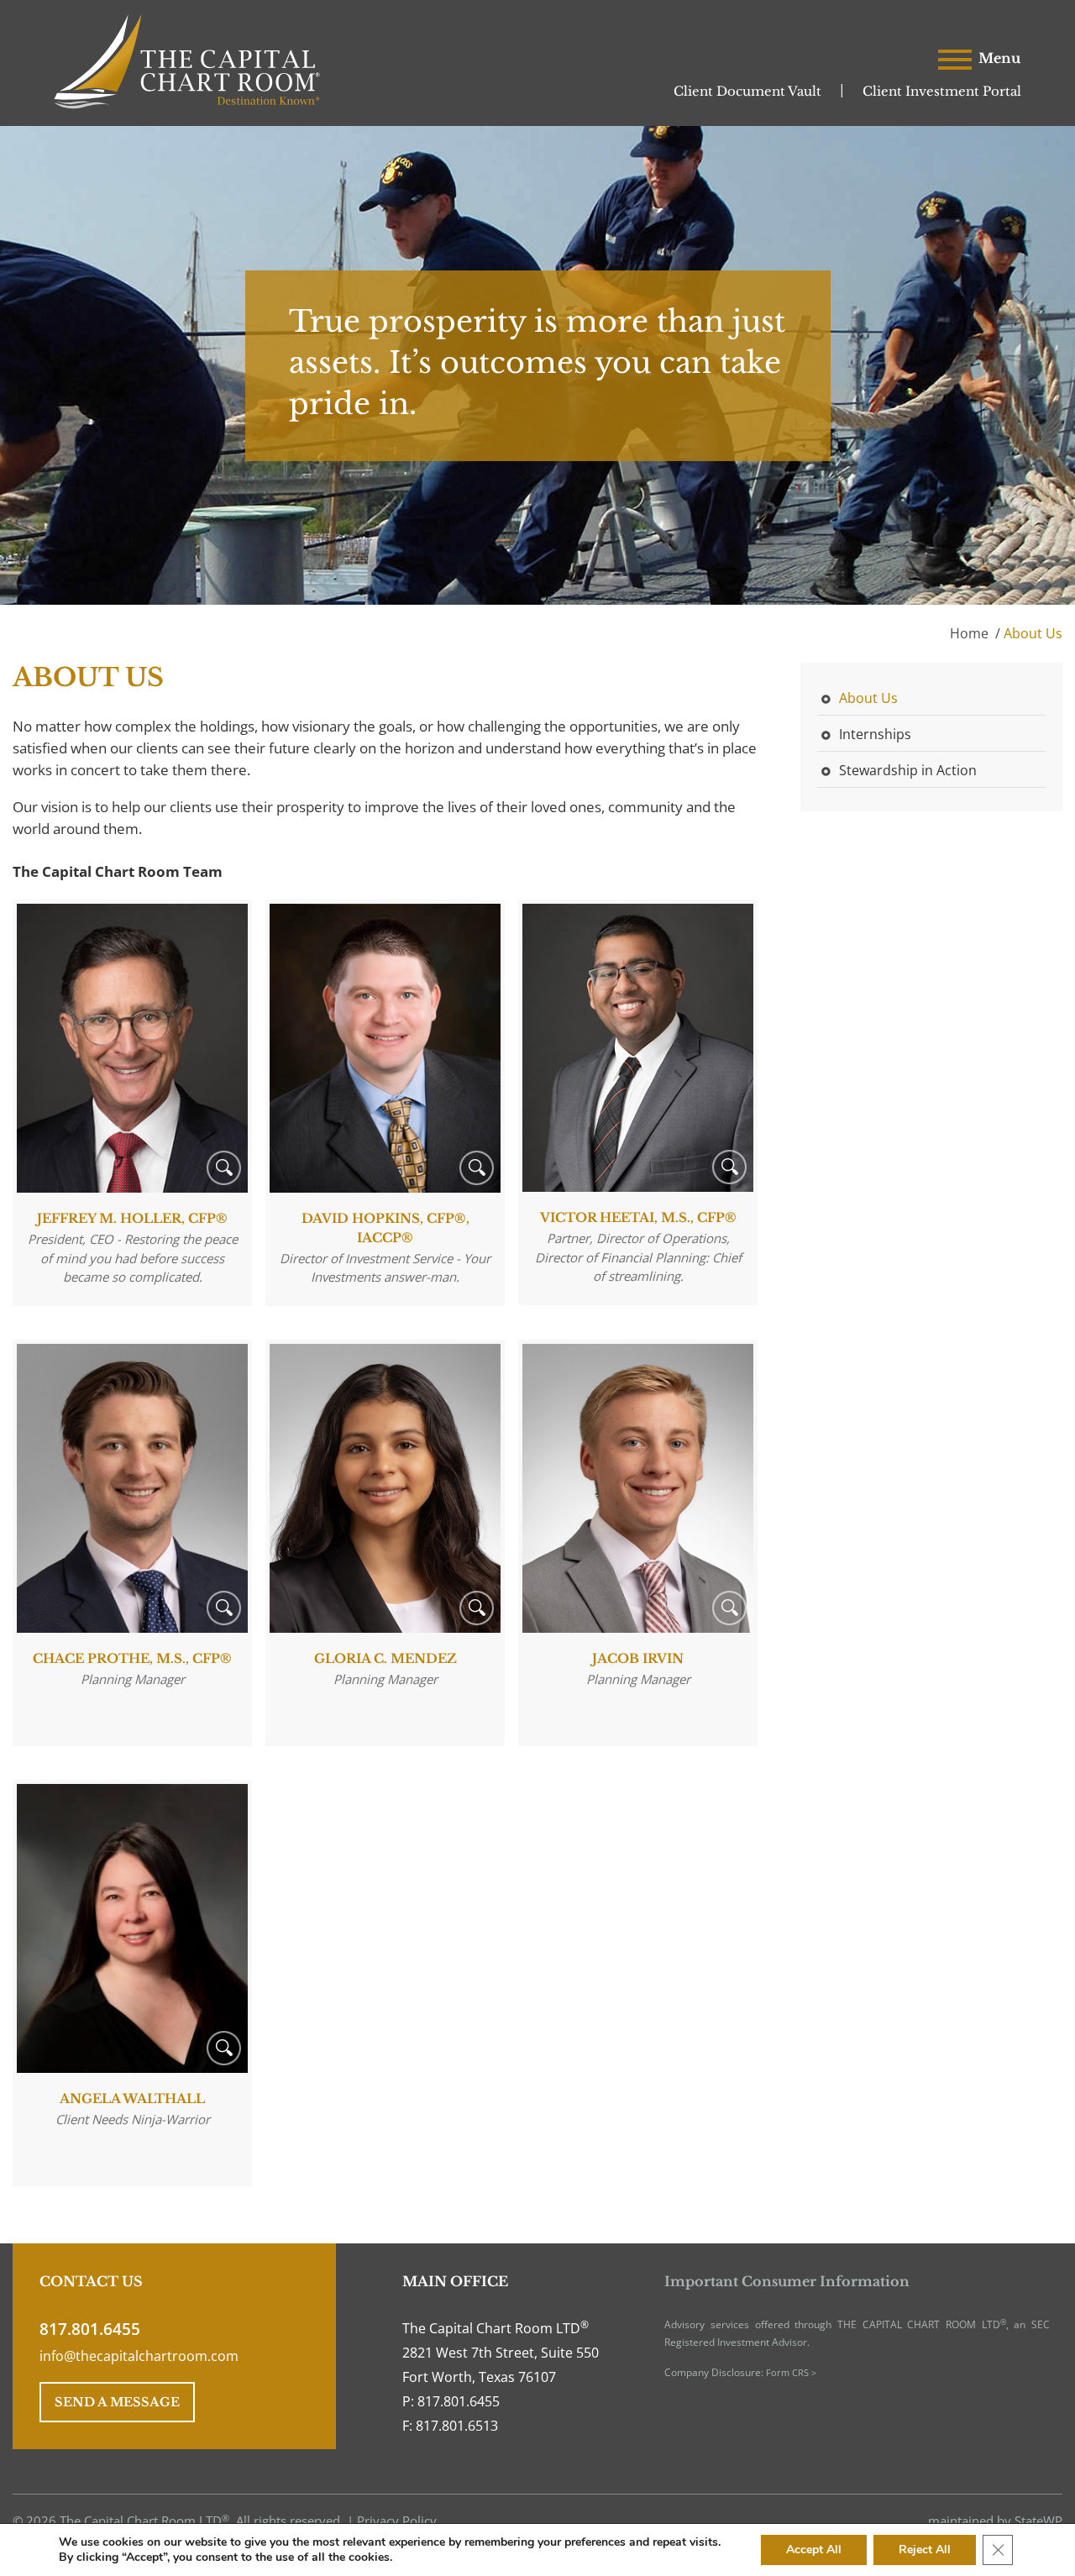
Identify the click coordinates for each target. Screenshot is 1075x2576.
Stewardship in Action (908, 770)
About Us (868, 698)
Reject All (925, 2550)
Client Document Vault (747, 91)
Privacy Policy (397, 2521)
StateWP (1038, 2521)
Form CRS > (791, 2372)
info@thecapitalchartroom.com (139, 2356)
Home (969, 633)
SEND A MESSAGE (117, 2402)
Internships (875, 734)
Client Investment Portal (942, 91)
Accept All (814, 2550)
